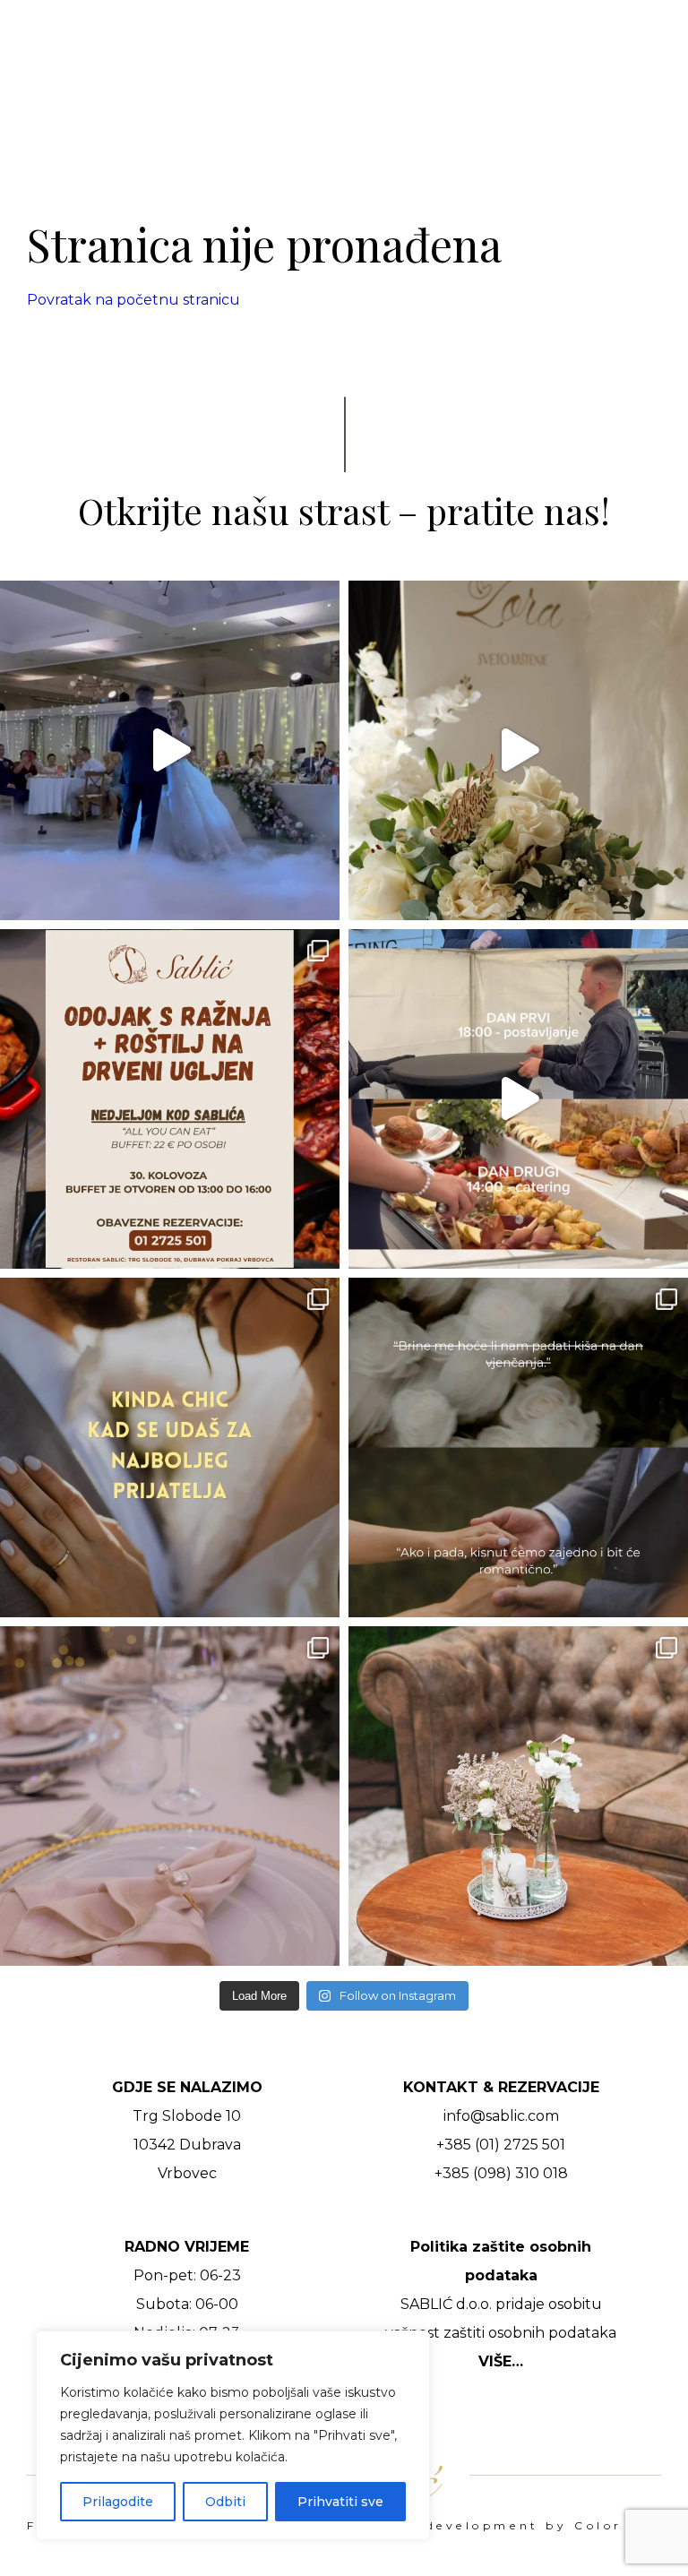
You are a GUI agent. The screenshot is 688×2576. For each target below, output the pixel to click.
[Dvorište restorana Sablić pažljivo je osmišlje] (518, 1796)
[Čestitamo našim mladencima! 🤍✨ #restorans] (170, 750)
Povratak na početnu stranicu (133, 300)
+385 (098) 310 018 (501, 2173)
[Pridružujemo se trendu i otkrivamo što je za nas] (170, 1447)
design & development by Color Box (503, 2526)
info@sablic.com (501, 2116)
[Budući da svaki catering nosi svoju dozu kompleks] (518, 1099)
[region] (233, 2435)
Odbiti (225, 2502)
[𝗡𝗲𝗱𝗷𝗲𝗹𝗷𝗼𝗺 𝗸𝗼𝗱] (170, 1099)
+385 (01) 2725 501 (501, 2145)
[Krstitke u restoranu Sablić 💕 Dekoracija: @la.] (518, 750)
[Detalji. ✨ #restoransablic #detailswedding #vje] (170, 1796)
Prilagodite (118, 2502)
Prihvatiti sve (340, 2502)
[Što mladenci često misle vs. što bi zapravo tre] (518, 1447)
